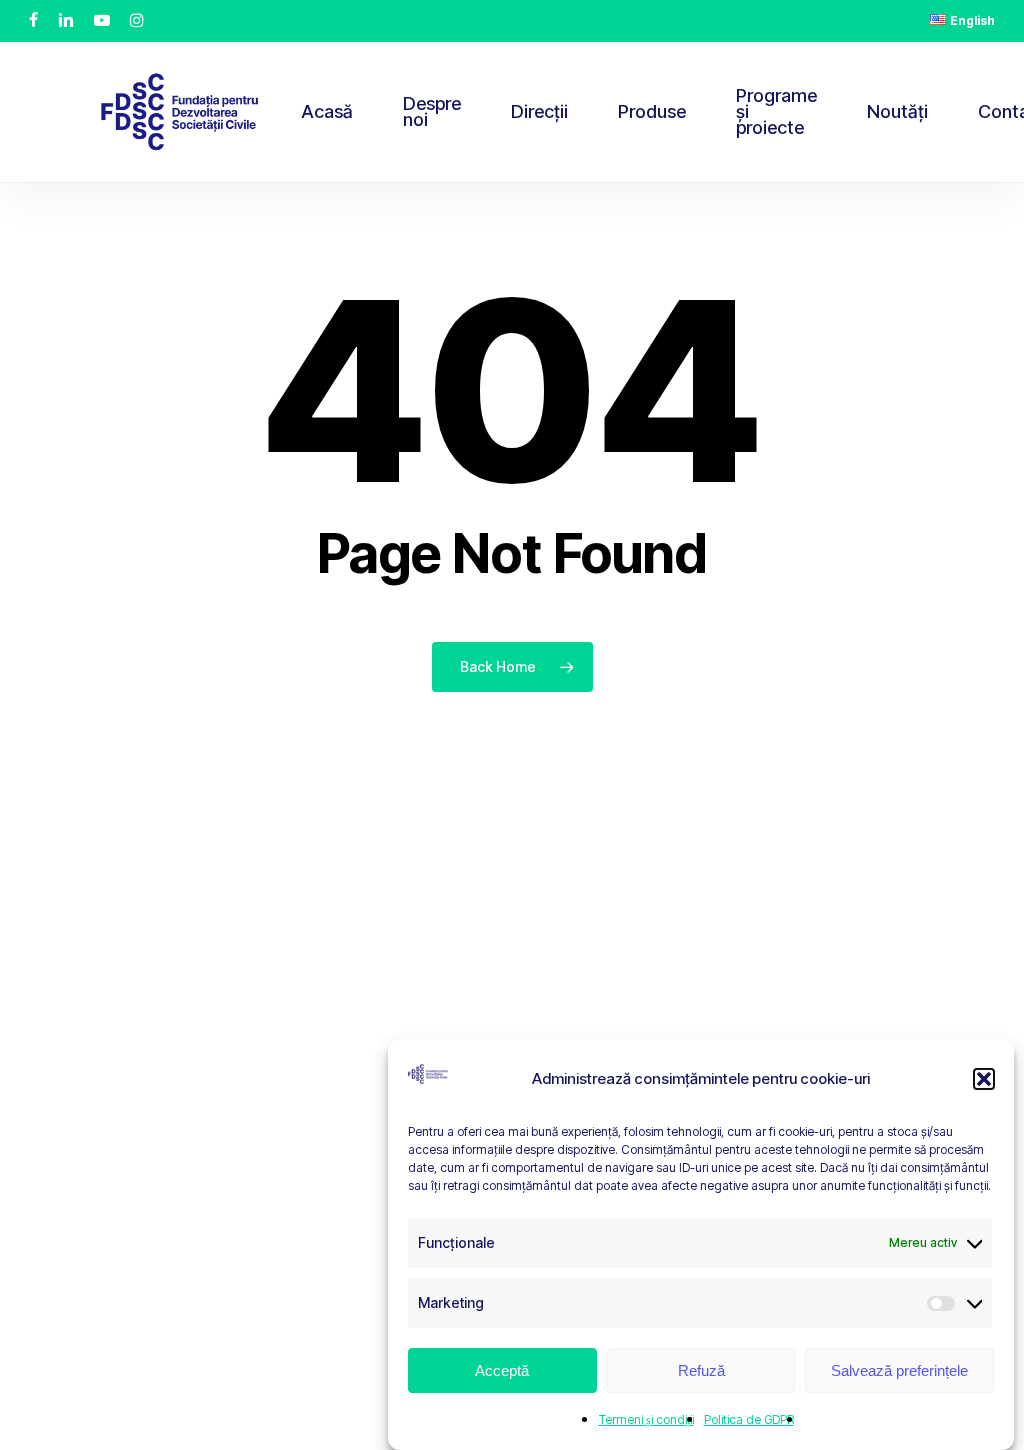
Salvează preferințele (899, 1370)
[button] (984, 1079)
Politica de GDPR (749, 1419)
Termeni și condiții (646, 1419)
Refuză (701, 1370)
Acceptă (502, 1370)
